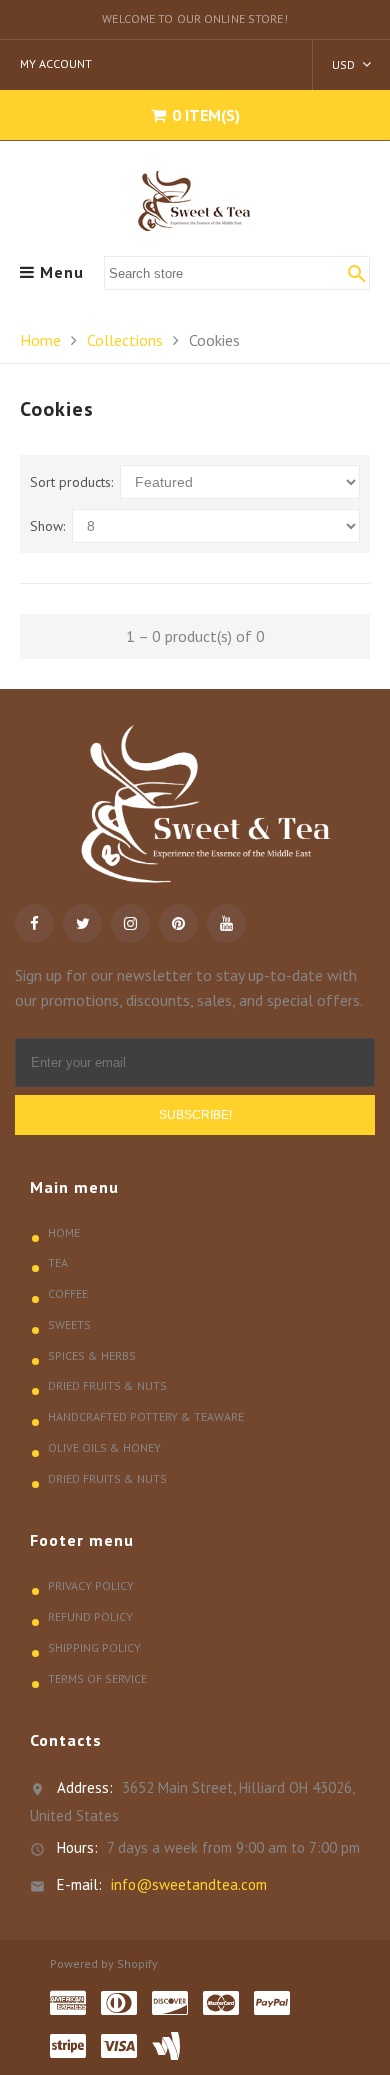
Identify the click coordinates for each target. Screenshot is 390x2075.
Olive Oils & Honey (104, 1447)
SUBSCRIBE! (195, 1115)
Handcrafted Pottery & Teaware (146, 1416)
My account (56, 63)
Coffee (68, 1293)
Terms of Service (97, 1678)
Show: (47, 526)
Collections (125, 340)
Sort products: (71, 482)
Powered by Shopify (104, 1963)
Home (40, 340)
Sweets (69, 1324)
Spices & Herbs (92, 1355)
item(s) (206, 115)
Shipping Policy (94, 1647)
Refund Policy (90, 1616)
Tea (58, 1262)
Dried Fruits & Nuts (107, 1385)
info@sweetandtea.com (189, 1884)
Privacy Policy (91, 1585)
